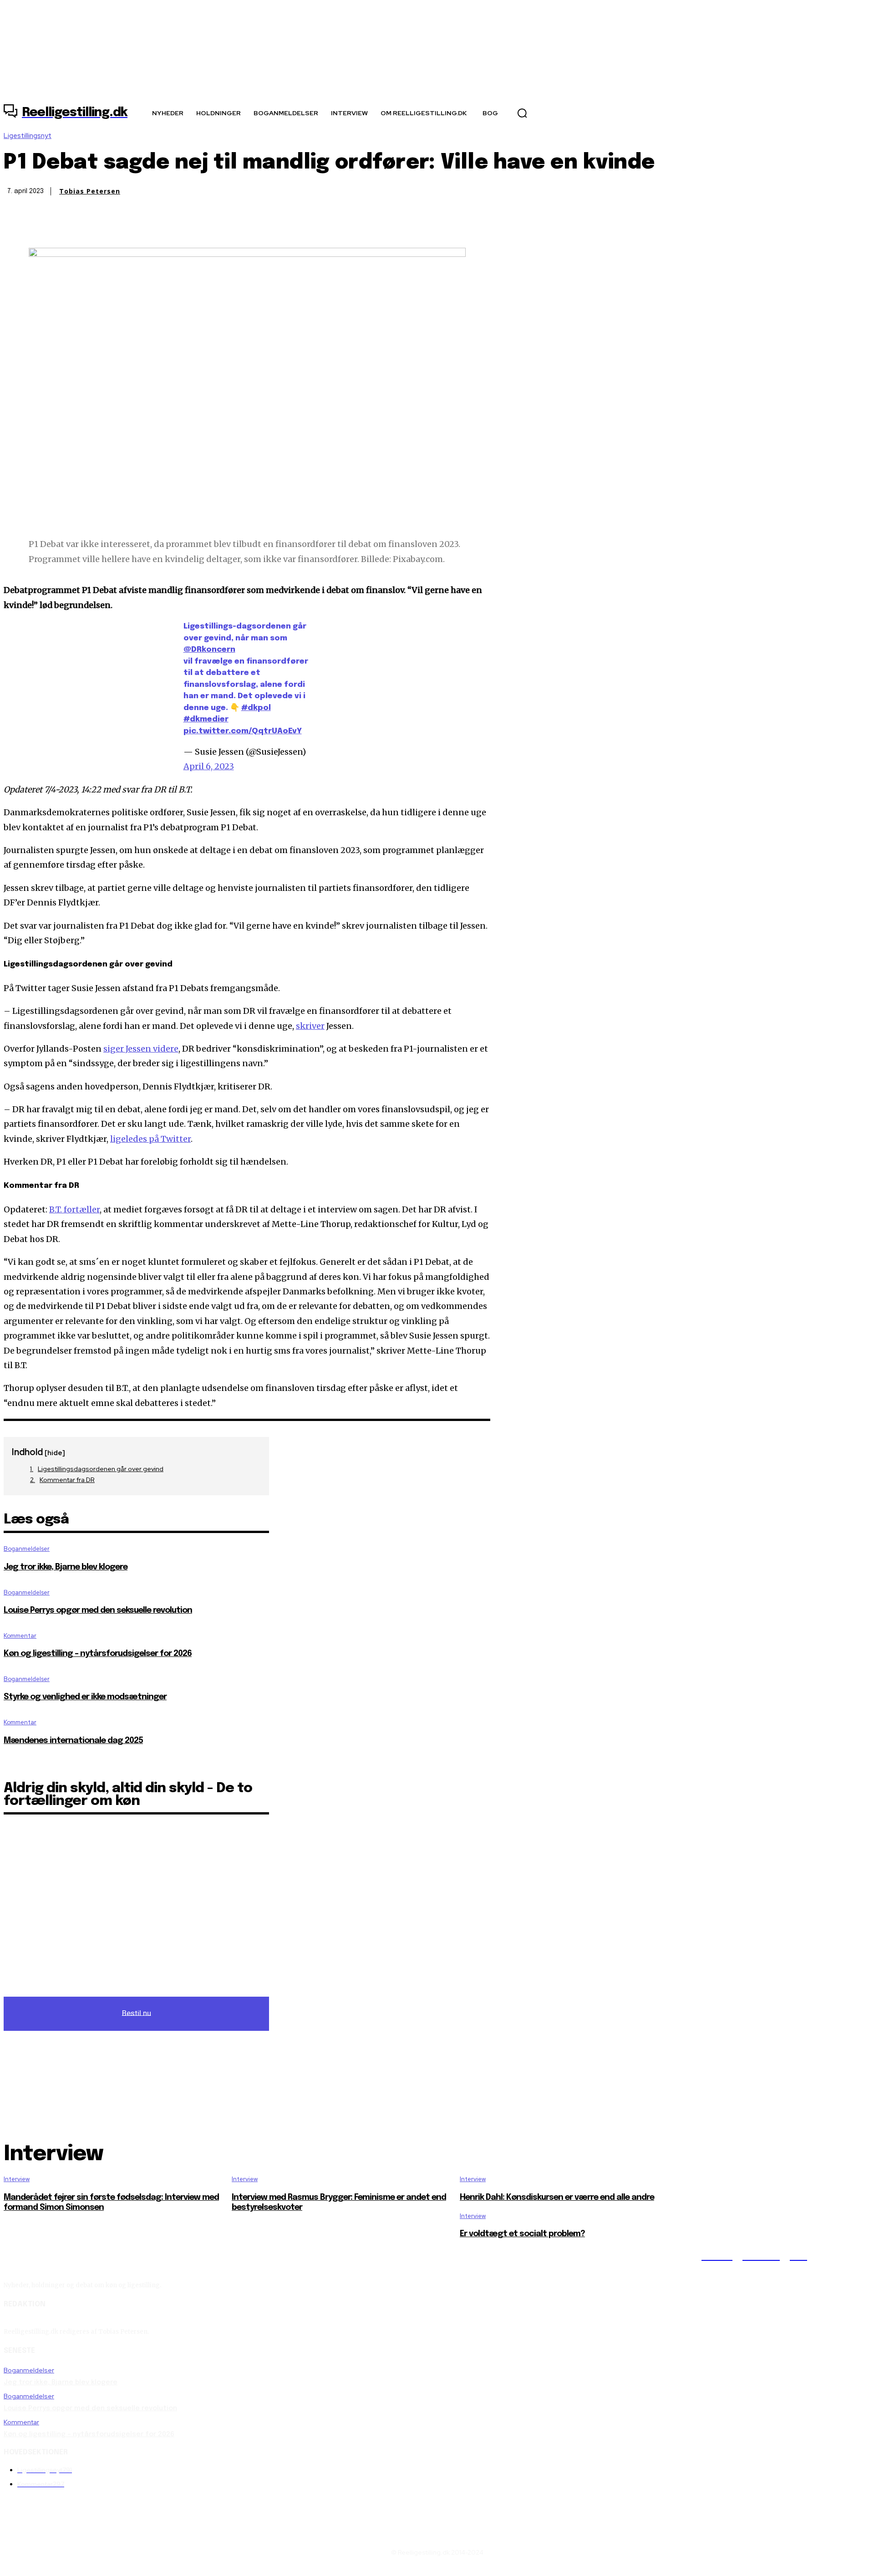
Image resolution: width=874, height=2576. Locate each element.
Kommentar (20, 1636)
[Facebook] (19, 235)
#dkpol (256, 708)
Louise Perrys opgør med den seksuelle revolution (98, 1610)
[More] (150, 235)
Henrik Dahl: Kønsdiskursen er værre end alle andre (557, 2198)
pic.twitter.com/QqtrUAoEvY (243, 731)
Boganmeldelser (27, 1549)
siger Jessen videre (141, 1049)
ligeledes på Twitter (150, 1139)
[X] (51, 235)
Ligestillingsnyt (28, 136)
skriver (310, 1026)
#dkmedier (206, 719)
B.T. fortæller (74, 1209)
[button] (522, 113)
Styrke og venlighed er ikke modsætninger (85, 1697)
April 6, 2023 (209, 766)
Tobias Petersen (90, 191)
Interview (17, 2179)
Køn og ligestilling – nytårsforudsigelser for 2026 (98, 1654)
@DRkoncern (209, 650)
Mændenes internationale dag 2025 (73, 1741)
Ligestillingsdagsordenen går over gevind (101, 1469)
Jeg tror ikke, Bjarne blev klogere (66, 1567)
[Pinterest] (84, 235)
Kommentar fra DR (67, 1480)
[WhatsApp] (117, 235)
